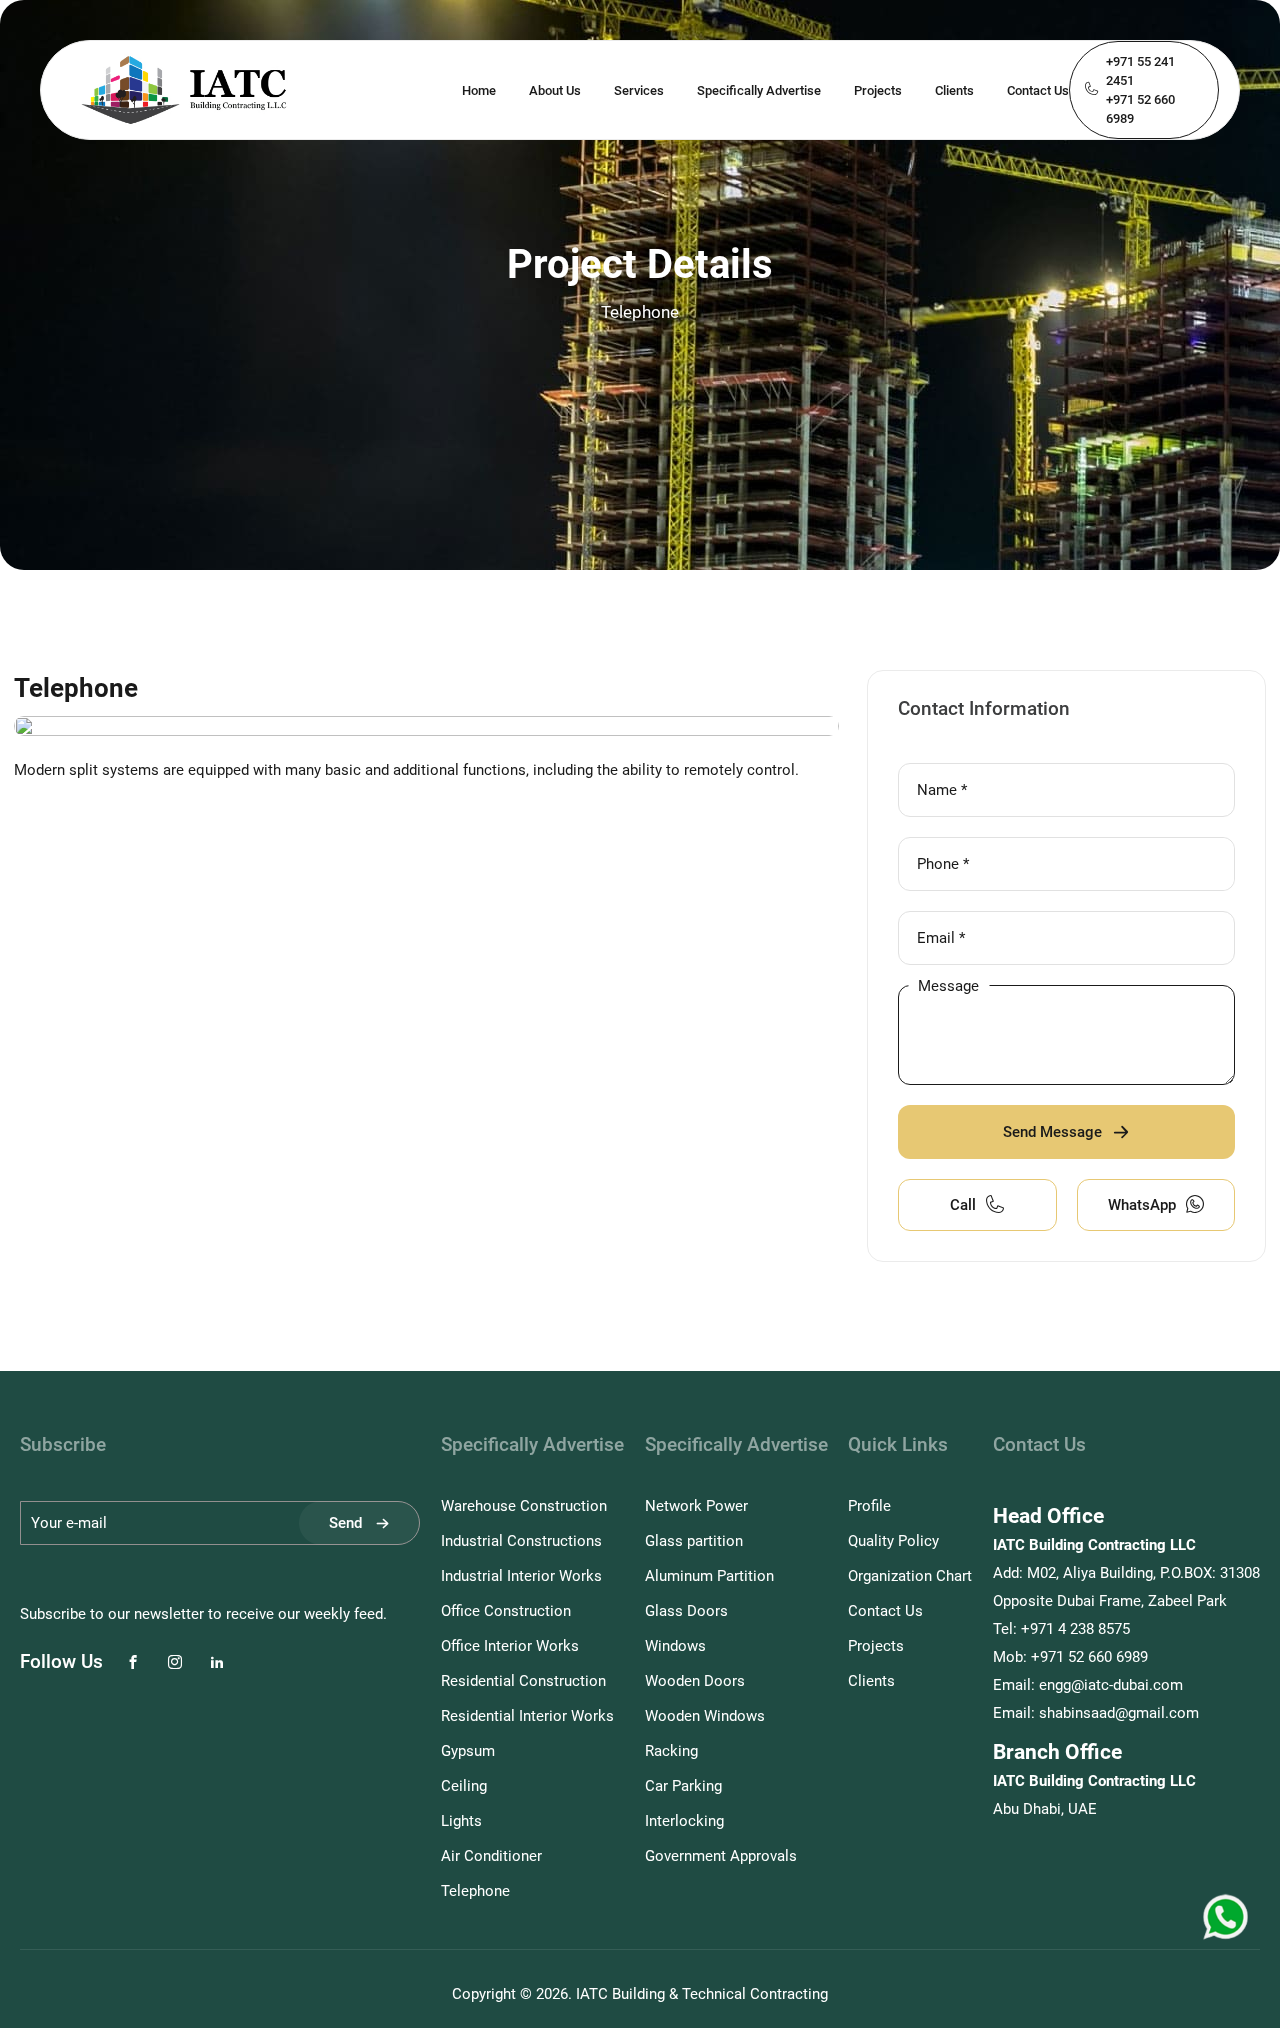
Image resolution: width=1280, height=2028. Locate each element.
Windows (675, 1646)
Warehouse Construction (524, 1506)
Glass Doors (686, 1611)
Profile (869, 1506)
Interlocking (684, 1821)
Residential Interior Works (527, 1716)
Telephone (475, 1891)
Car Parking (683, 1786)
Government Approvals (721, 1856)
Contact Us (1038, 90)
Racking (671, 1751)
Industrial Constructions (521, 1541)
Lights (461, 1821)
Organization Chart (910, 1576)
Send (345, 1523)
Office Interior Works (510, 1646)
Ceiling (464, 1786)
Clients (954, 90)
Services (639, 90)
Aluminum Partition (709, 1576)
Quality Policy (893, 1541)
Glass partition (694, 1541)
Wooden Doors (695, 1681)
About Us (555, 90)
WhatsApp (1142, 1205)
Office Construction (506, 1611)
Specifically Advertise (759, 90)
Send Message (1052, 1132)
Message (948, 984)
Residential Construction (523, 1681)
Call (963, 1205)
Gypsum (468, 1751)
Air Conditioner (491, 1856)
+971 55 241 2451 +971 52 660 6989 (1140, 90)
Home (479, 90)
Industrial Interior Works (521, 1576)
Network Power (696, 1506)
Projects (878, 90)
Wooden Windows (705, 1716)
